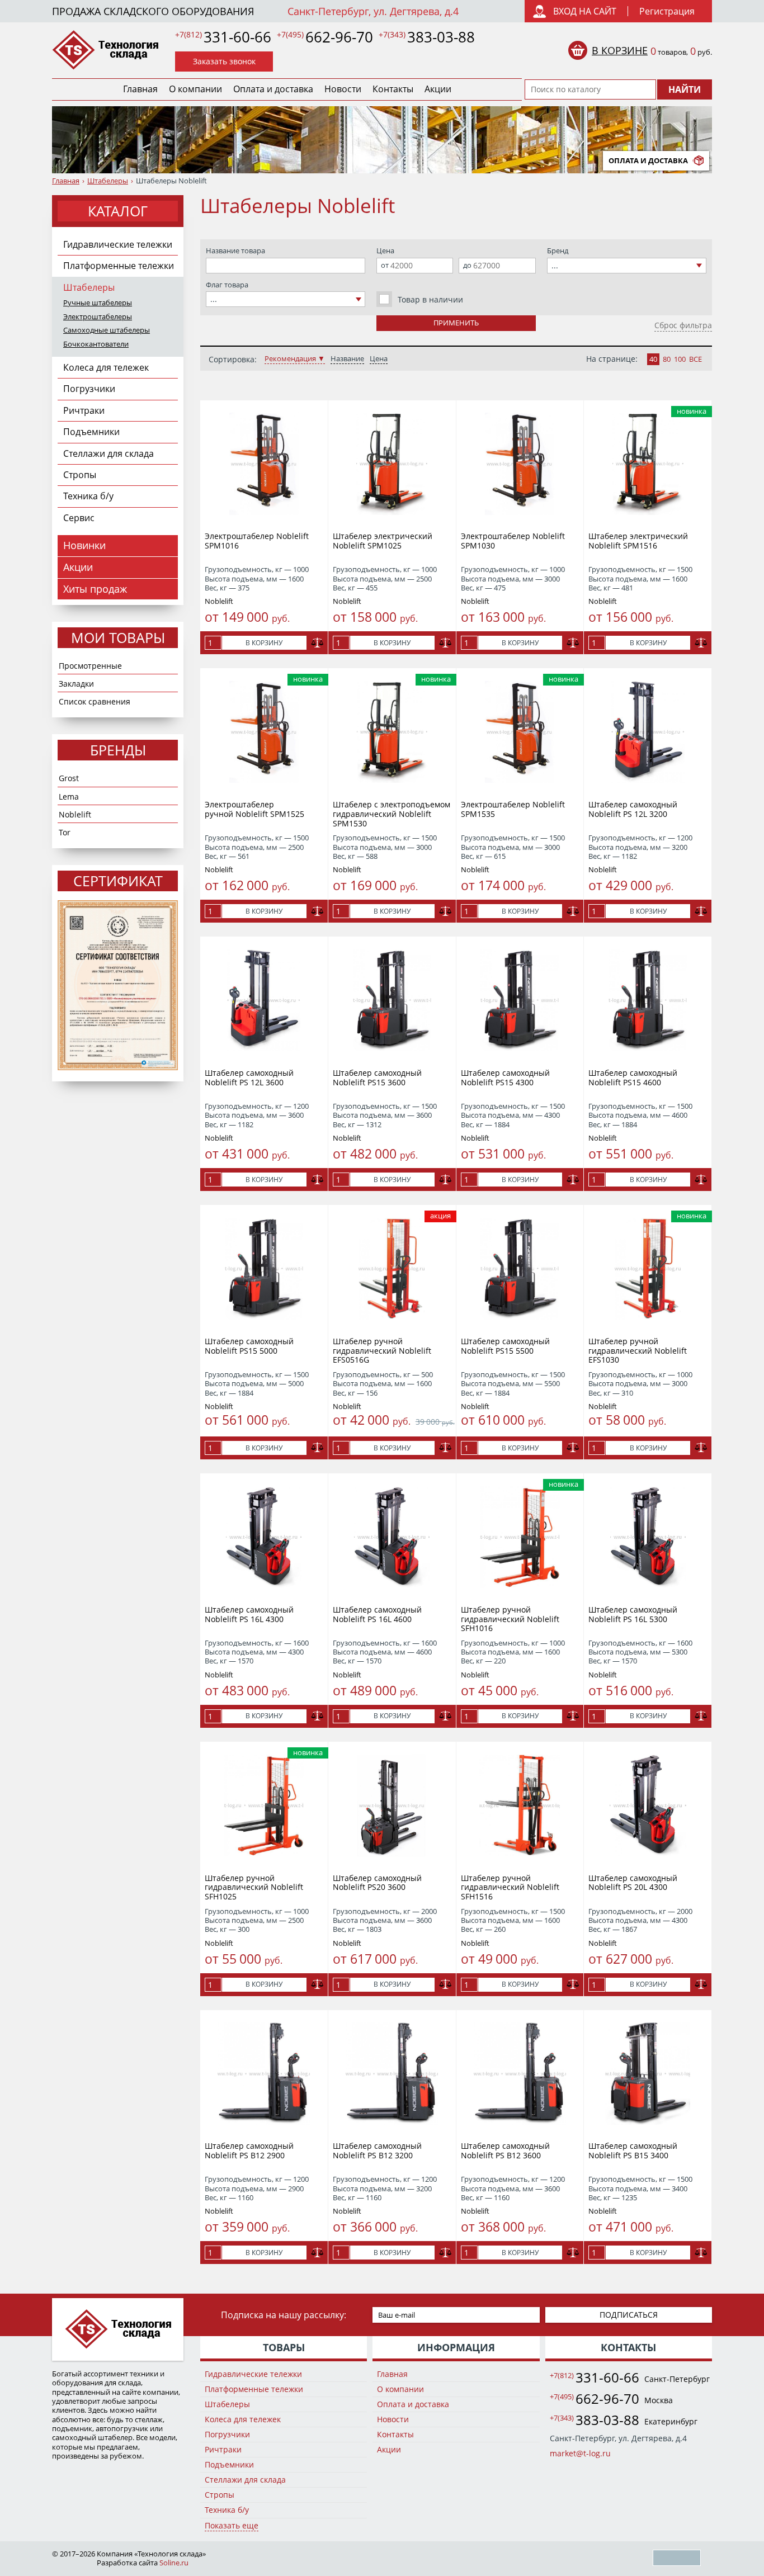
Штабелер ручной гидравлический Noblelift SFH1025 (254, 1887)
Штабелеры (108, 181)
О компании (195, 89)
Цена (379, 359)
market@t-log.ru (580, 2453)
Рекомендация (290, 359)
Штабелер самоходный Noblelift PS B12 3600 (505, 2150)
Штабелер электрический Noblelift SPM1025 (383, 541)
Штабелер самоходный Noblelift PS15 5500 (505, 1346)
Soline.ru (174, 2563)
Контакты (393, 89)
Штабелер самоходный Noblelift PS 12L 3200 (633, 809)
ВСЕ (695, 359)
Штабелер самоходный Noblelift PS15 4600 (633, 1077)
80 (667, 359)
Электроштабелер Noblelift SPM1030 (513, 541)
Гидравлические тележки (118, 244)
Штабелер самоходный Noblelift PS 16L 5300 (633, 1614)
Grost (69, 778)
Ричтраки (84, 410)
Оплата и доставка (273, 89)
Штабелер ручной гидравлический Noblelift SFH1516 (510, 1887)
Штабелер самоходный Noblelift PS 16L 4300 (249, 1614)
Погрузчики (89, 389)
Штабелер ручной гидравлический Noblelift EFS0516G (382, 1351)
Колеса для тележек (106, 367)
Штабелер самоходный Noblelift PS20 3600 (377, 1883)
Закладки (76, 684)
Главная (140, 89)
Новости (343, 89)
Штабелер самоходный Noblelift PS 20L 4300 (633, 1883)
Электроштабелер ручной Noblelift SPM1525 (254, 809)
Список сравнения (95, 701)
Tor (65, 832)
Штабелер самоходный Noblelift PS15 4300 (505, 1077)
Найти (685, 89)
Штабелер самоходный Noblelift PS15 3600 (377, 1077)
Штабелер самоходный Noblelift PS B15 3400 (633, 2150)
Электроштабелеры (98, 317)
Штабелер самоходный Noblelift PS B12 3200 (377, 2150)
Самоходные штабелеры (107, 330)
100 (680, 359)
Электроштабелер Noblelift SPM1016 (257, 541)
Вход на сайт (585, 11)
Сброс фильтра (683, 325)
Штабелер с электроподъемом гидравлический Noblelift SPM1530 (392, 814)
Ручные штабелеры (98, 303)
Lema (69, 797)
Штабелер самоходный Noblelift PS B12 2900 (249, 2150)
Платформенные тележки (119, 266)
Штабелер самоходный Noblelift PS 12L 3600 (249, 1077)
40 (653, 359)
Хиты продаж (95, 589)
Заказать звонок (224, 61)
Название (347, 359)
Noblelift (75, 814)
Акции (438, 89)
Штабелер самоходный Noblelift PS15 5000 (249, 1346)
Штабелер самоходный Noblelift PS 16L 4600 (377, 1614)
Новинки (84, 545)
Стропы (80, 475)
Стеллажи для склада (109, 453)
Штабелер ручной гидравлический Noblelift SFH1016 (510, 1619)
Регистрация (667, 11)
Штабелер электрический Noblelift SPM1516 (638, 541)
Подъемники (91, 432)
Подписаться (629, 2315)
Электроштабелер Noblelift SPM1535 (513, 809)
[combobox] (286, 299)
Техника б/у (88, 496)
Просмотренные (90, 666)
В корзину (264, 643)
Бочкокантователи (96, 344)
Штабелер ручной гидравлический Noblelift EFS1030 (638, 1351)
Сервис (79, 518)
